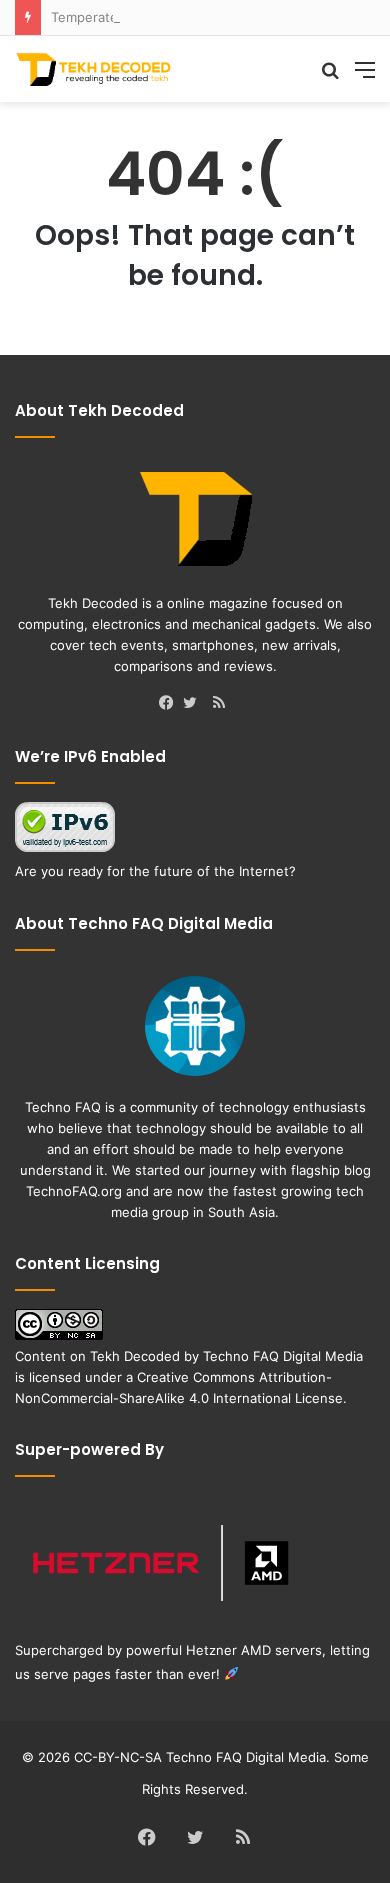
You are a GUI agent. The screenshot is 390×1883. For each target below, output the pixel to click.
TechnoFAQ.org (74, 1191)
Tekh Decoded (135, 1356)
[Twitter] (195, 704)
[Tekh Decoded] (95, 69)
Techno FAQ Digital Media (283, 1356)
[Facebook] (171, 704)
